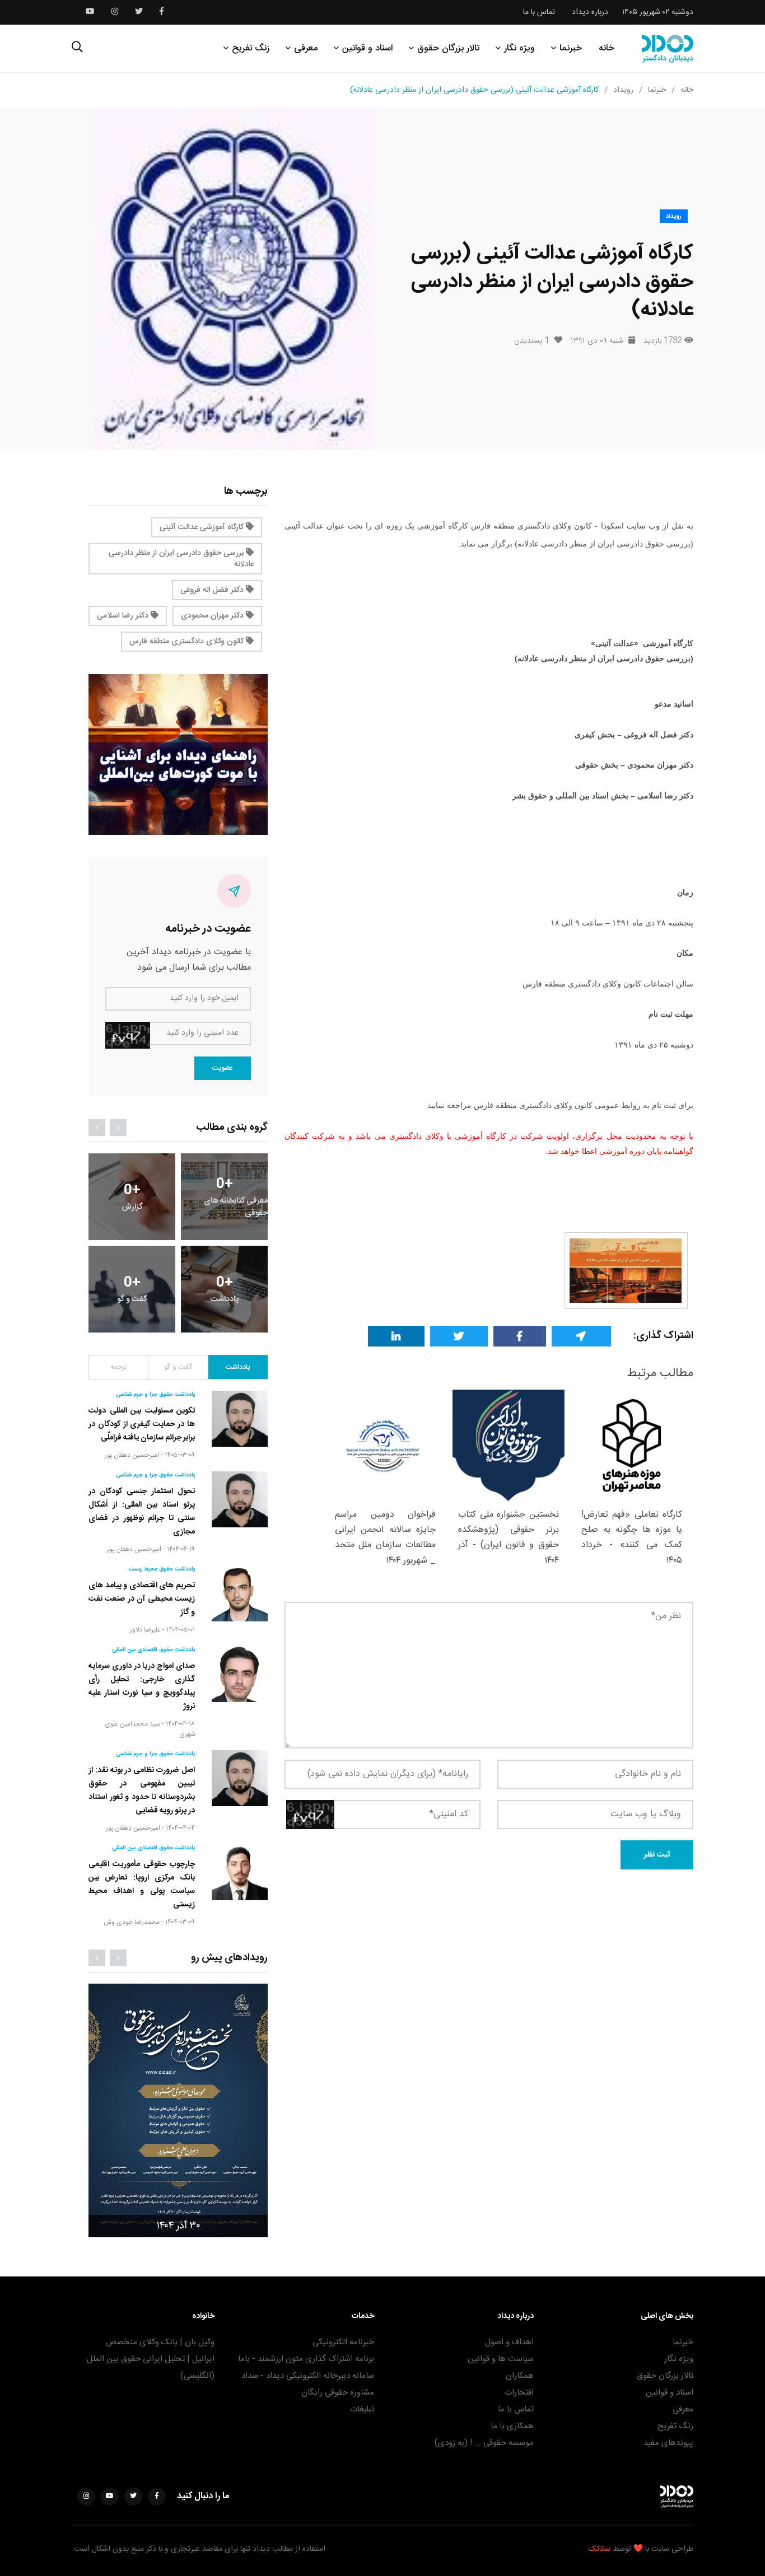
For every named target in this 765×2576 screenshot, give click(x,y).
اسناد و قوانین (367, 48)
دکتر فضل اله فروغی (213, 590)
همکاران (520, 2376)
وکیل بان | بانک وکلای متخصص (160, 2342)
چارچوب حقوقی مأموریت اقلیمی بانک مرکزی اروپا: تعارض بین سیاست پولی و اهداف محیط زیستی (142, 1885)
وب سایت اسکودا (630, 526)
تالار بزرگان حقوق (448, 48)
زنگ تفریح (251, 48)
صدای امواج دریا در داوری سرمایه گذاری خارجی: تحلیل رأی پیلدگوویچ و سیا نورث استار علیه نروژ (142, 1686)
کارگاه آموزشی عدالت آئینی (203, 527)
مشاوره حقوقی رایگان (338, 2393)
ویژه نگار (519, 48)
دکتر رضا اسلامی (124, 616)
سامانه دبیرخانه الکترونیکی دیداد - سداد (308, 2376)
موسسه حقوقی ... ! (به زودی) (484, 2443)
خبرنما (571, 48)
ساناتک (600, 2549)
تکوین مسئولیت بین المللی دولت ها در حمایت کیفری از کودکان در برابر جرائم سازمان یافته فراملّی (142, 1424)
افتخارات (519, 2393)
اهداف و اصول (509, 2342)
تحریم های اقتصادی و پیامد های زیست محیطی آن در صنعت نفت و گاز (142, 1599)
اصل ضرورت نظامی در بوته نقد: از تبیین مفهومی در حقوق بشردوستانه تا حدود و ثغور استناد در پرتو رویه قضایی (142, 1790)
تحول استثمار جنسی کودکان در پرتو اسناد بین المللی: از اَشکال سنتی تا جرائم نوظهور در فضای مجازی (142, 1512)
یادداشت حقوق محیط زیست (162, 1569)
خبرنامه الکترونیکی (343, 2342)
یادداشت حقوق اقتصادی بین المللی (153, 1650)
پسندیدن (532, 341)
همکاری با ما (512, 2426)
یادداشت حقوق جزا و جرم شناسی (155, 1395)
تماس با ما (539, 12)
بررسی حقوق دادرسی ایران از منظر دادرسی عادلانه (181, 559)
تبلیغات (362, 2409)
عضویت (223, 1068)
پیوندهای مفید (668, 2443)
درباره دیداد (590, 12)
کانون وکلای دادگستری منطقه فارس (188, 642)
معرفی (306, 48)
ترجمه (119, 1367)
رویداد (623, 90)
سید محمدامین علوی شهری (150, 1729)
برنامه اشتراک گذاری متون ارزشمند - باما (306, 2359)
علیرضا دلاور (145, 1630)
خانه (607, 48)
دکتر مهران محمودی (213, 616)
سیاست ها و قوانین (501, 2359)
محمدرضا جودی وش (132, 1922)
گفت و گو (178, 1367)
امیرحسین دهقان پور (132, 1455)
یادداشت (238, 1367)
